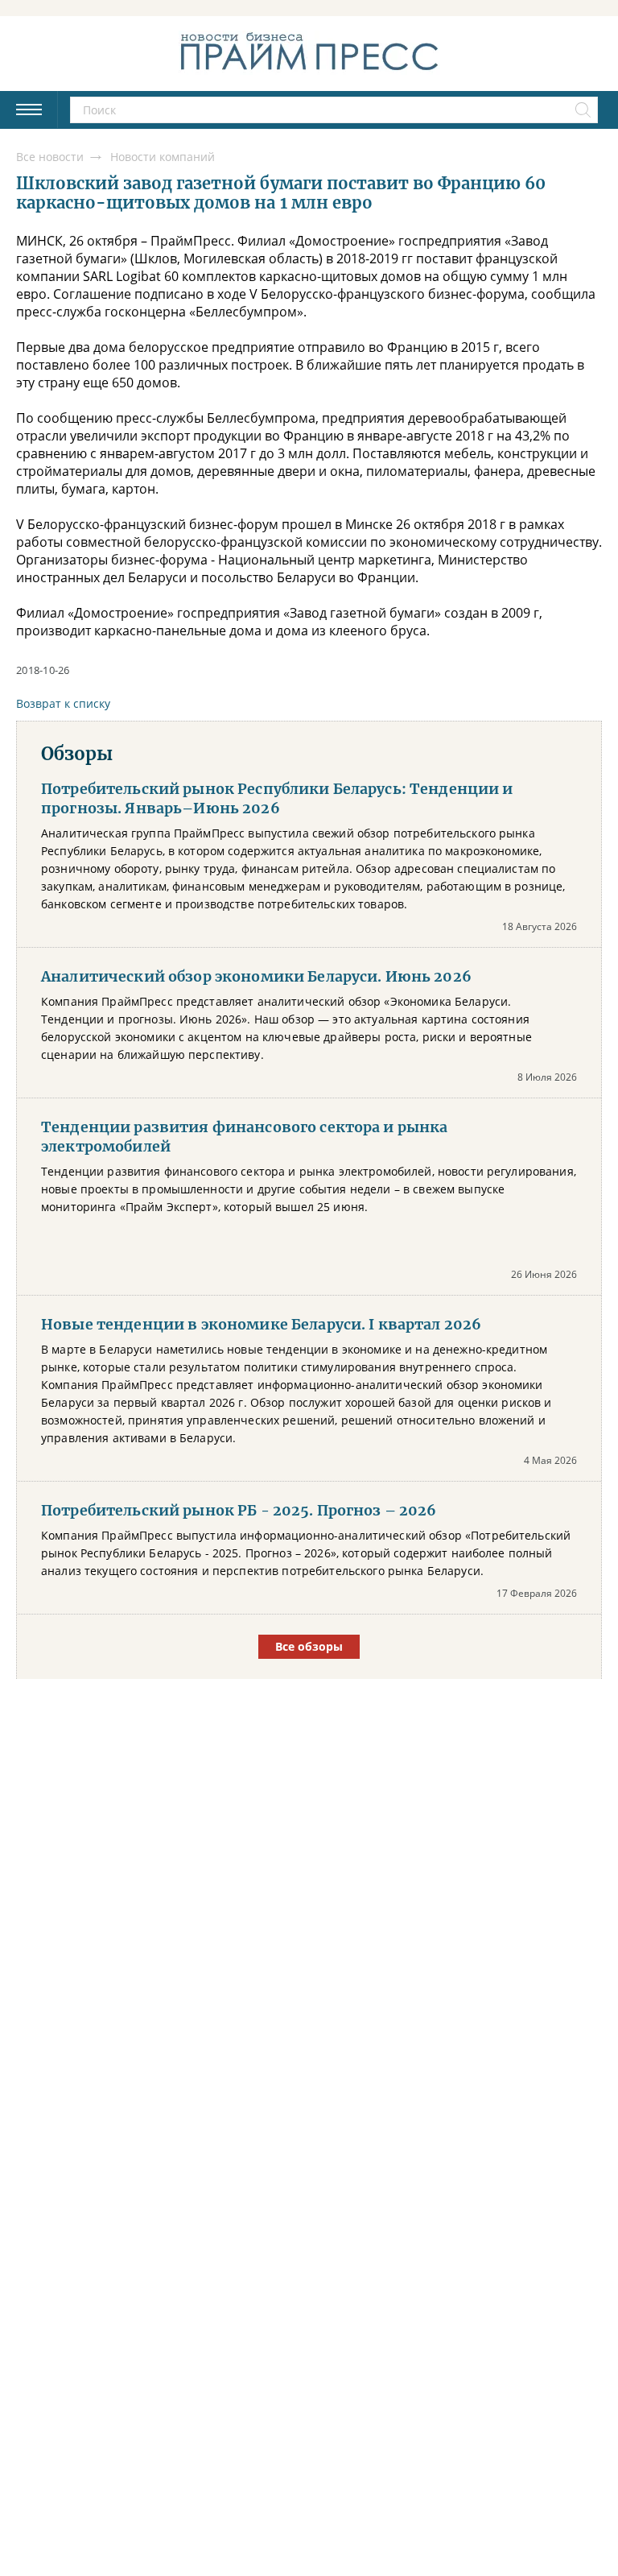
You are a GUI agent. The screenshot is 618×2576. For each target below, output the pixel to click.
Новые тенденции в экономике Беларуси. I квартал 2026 (261, 1325)
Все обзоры (309, 1646)
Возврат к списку (63, 703)
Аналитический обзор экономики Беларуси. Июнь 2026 (256, 977)
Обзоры (77, 754)
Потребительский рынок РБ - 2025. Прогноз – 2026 (239, 1511)
